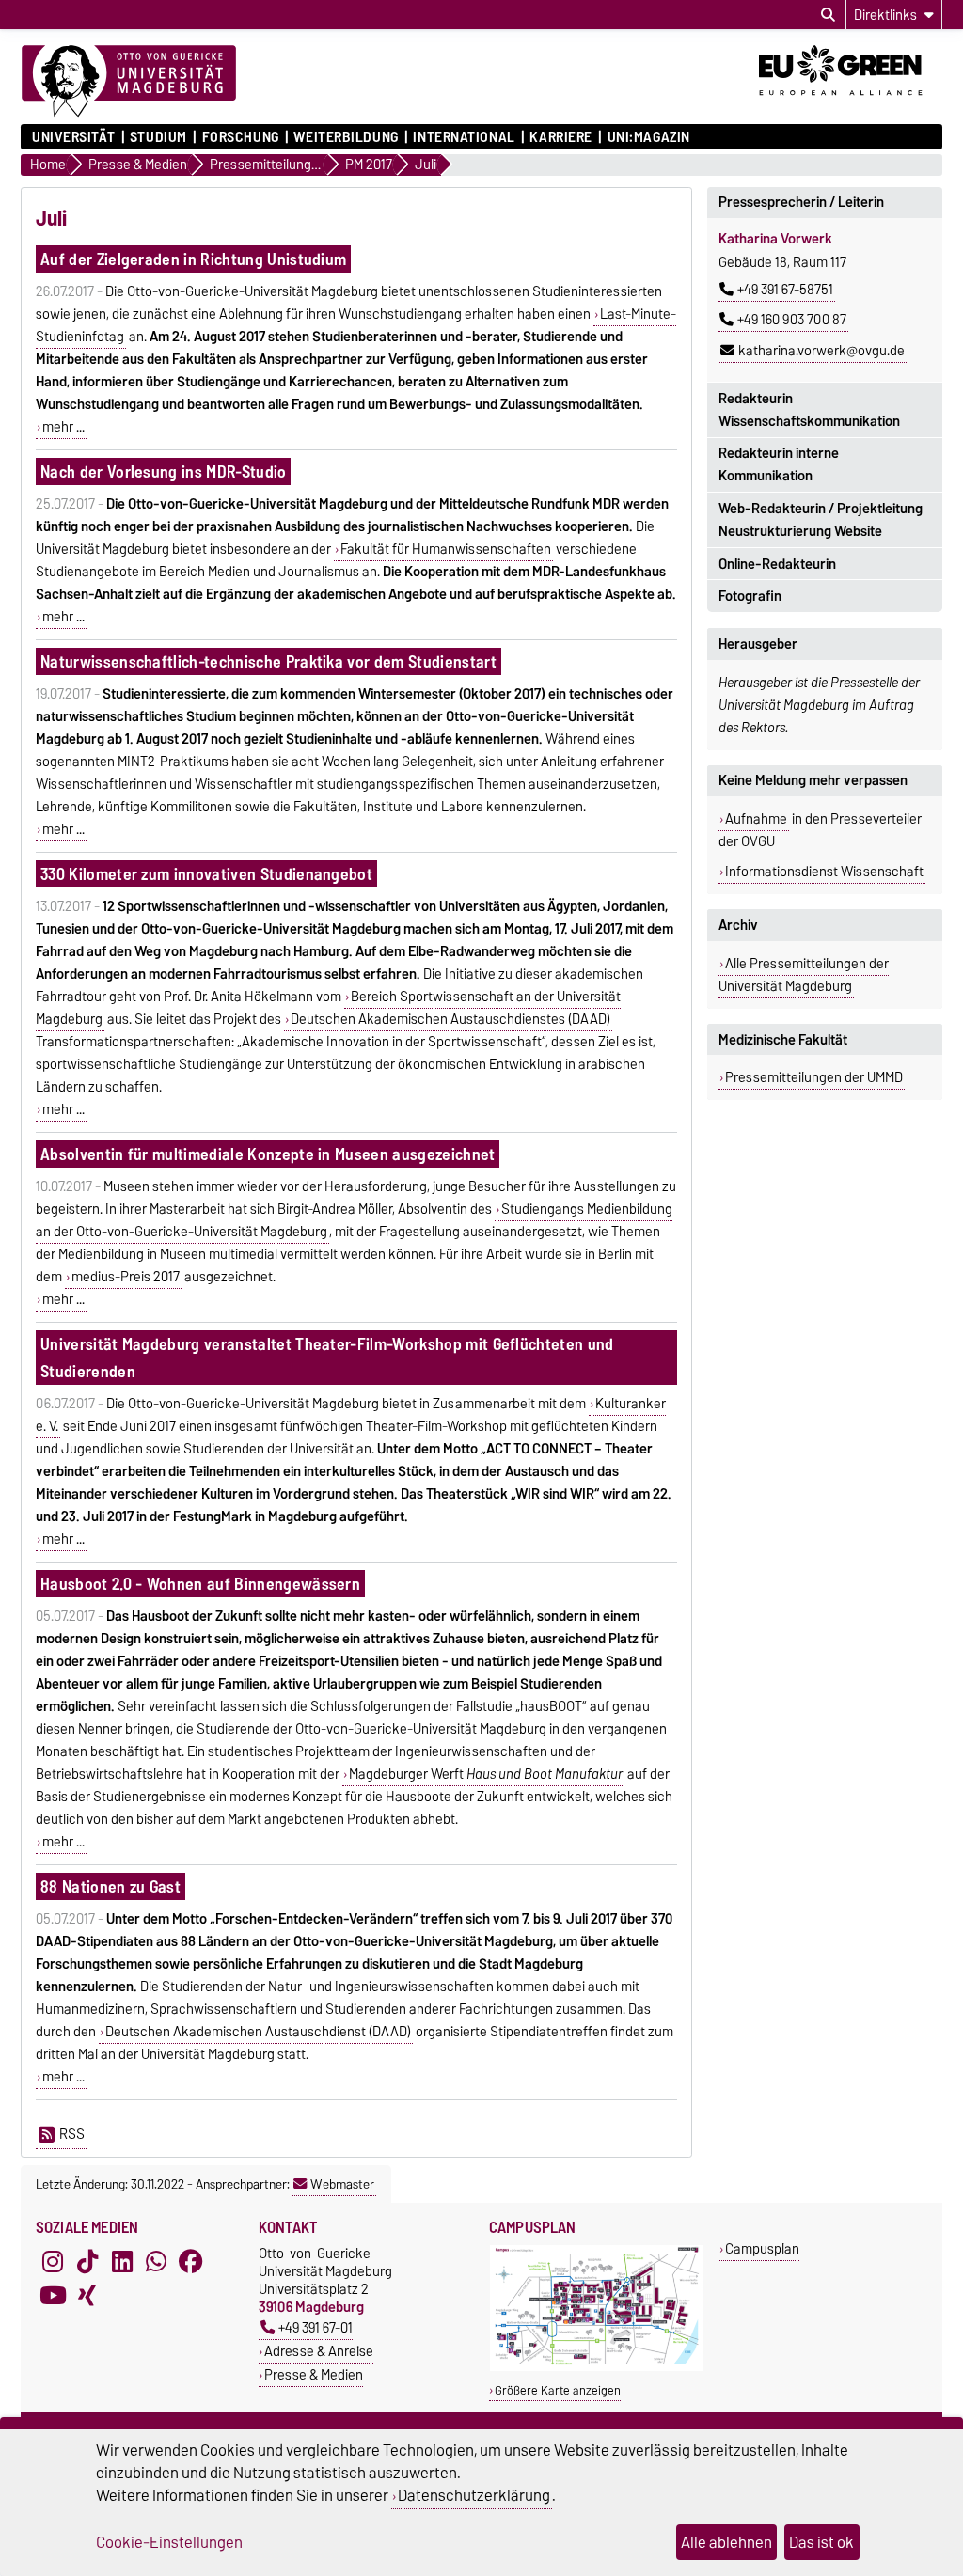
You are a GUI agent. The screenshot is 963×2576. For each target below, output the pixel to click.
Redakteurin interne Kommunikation (779, 464)
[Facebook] (191, 2261)
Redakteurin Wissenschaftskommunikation (809, 410)
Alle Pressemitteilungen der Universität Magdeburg (804, 975)
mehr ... (63, 427)
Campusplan (762, 2248)
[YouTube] (53, 2295)
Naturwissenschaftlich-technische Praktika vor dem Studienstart (268, 661)
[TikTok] (87, 2261)
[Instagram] (53, 2261)
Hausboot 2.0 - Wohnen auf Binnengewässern (200, 1584)
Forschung (240, 137)
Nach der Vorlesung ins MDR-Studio (164, 471)
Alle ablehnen (726, 2542)
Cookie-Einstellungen (169, 2542)
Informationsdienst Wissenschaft (824, 872)
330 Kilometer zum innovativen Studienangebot (206, 874)
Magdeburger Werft (486, 1774)
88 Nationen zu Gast (111, 1886)
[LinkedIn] (122, 2261)
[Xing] (87, 2295)
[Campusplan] (597, 2367)
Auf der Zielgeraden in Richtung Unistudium (193, 259)
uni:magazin (649, 137)
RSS (72, 2134)
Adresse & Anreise (319, 2351)
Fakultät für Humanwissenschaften (446, 549)
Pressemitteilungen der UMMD (814, 1077)
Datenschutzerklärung (474, 2495)
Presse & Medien (314, 2374)
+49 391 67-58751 (785, 290)
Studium (158, 137)
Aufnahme (756, 819)
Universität (73, 137)
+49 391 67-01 (316, 2327)
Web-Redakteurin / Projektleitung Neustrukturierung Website (821, 520)
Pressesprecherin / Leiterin (801, 202)
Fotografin (750, 596)
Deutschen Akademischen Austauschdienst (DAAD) (258, 2032)
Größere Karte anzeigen (558, 2390)
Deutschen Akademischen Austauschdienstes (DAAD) (450, 1019)
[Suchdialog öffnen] (828, 15)
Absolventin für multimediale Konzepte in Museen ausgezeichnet (268, 1154)
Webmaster (342, 2184)
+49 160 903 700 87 (792, 320)
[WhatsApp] (156, 2261)
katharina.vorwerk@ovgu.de (821, 351)
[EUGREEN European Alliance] (851, 102)
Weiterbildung (346, 137)
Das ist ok (821, 2542)
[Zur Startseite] (129, 82)
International (464, 137)
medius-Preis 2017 (126, 1277)
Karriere (560, 137)
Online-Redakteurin (777, 564)
